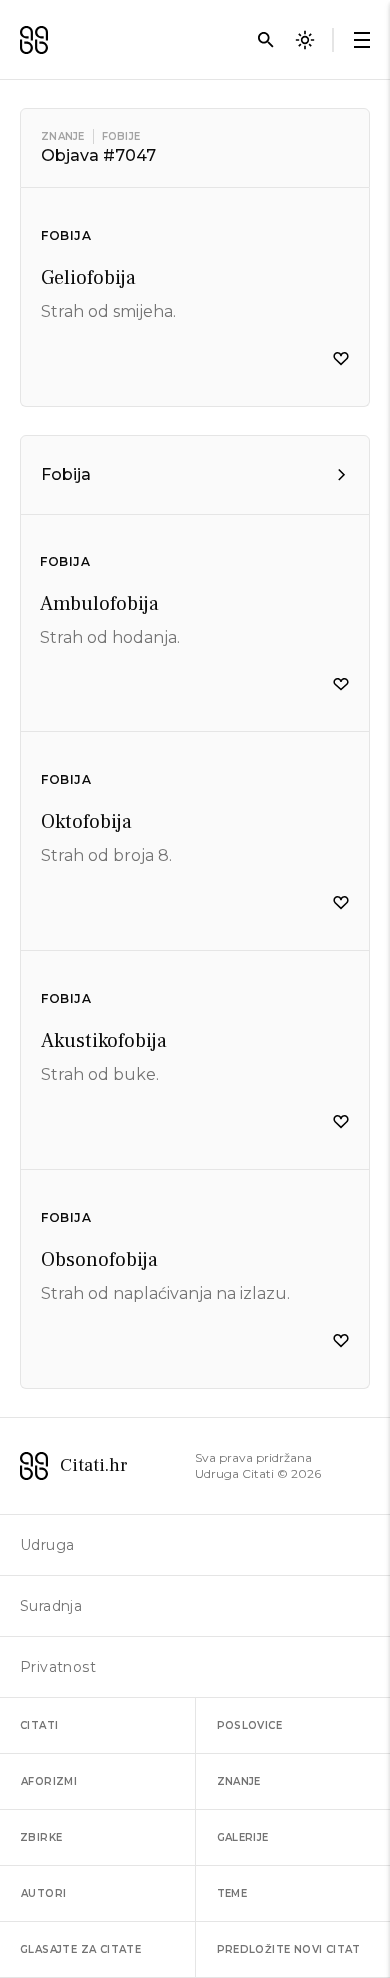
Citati (39, 1725)
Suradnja (51, 1606)
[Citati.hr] (34, 40)
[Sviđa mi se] (341, 359)
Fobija (66, 235)
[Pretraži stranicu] (266, 40)
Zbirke (41, 1837)
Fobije (121, 136)
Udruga (47, 1545)
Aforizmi (49, 1781)
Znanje (63, 136)
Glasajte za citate (80, 1949)
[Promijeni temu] (305, 40)
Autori (43, 1893)
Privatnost (58, 1667)
